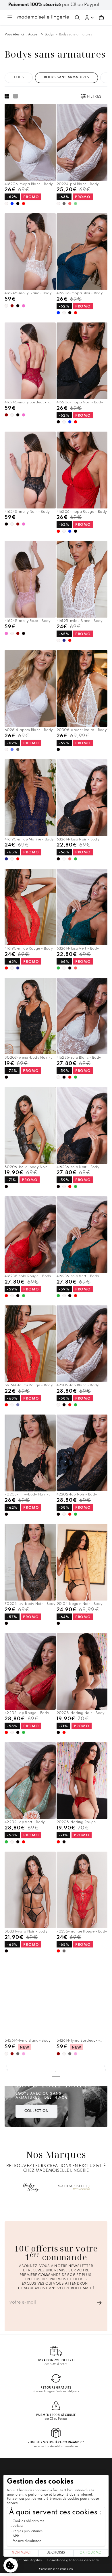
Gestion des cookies (56, 2569)
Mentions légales (28, 2560)
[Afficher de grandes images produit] (8, 96)
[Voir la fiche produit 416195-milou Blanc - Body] (82, 579)
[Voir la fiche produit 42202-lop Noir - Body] (82, 1453)
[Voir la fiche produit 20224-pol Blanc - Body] (82, 142)
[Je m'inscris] (99, 2303)
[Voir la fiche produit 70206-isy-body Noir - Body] (30, 1562)
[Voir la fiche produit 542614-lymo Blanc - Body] (30, 1999)
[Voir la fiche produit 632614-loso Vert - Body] (82, 907)
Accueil (34, 35)
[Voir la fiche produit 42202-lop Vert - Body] (30, 1781)
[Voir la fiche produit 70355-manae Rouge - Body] (82, 1890)
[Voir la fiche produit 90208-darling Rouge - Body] (82, 1780)
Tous (19, 77)
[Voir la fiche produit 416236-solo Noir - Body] (82, 1125)
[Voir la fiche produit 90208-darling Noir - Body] (82, 1671)
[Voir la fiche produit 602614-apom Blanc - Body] (30, 689)
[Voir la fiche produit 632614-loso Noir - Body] (82, 798)
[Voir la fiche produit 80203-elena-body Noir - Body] (30, 1016)
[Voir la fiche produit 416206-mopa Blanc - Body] (30, 142)
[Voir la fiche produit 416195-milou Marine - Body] (30, 798)
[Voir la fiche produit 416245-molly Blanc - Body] (30, 252)
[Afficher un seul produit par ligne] (16, 96)
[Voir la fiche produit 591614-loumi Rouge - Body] (30, 1344)
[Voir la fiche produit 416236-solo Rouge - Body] (30, 1235)
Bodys (49, 35)
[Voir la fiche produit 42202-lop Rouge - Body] (30, 1671)
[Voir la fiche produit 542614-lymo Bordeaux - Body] (82, 1999)
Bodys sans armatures (76, 35)
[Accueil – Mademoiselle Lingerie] (43, 17)
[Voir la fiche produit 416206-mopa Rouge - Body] (82, 470)
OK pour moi (91, 2553)
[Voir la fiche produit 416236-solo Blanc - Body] (82, 1016)
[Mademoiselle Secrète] (74, 2187)
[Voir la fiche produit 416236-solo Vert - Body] (82, 1235)
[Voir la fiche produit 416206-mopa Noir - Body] (82, 361)
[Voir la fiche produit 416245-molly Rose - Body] (30, 579)
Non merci (21, 2553)
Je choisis (56, 2553)
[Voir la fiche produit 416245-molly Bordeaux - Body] (30, 361)
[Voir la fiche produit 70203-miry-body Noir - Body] (30, 1453)
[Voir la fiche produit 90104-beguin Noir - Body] (82, 1562)
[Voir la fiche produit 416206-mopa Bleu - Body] (82, 252)
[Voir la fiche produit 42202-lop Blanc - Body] (82, 1344)
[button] (89, 18)
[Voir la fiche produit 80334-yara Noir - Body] (30, 1890)
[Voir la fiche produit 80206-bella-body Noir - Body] (30, 1125)
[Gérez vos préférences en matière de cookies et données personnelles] (11, 2565)
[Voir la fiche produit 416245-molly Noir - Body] (30, 470)
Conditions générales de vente (73, 2560)
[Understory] (31, 2187)
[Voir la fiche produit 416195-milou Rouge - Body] (30, 907)
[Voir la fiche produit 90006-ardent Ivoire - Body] (82, 689)
